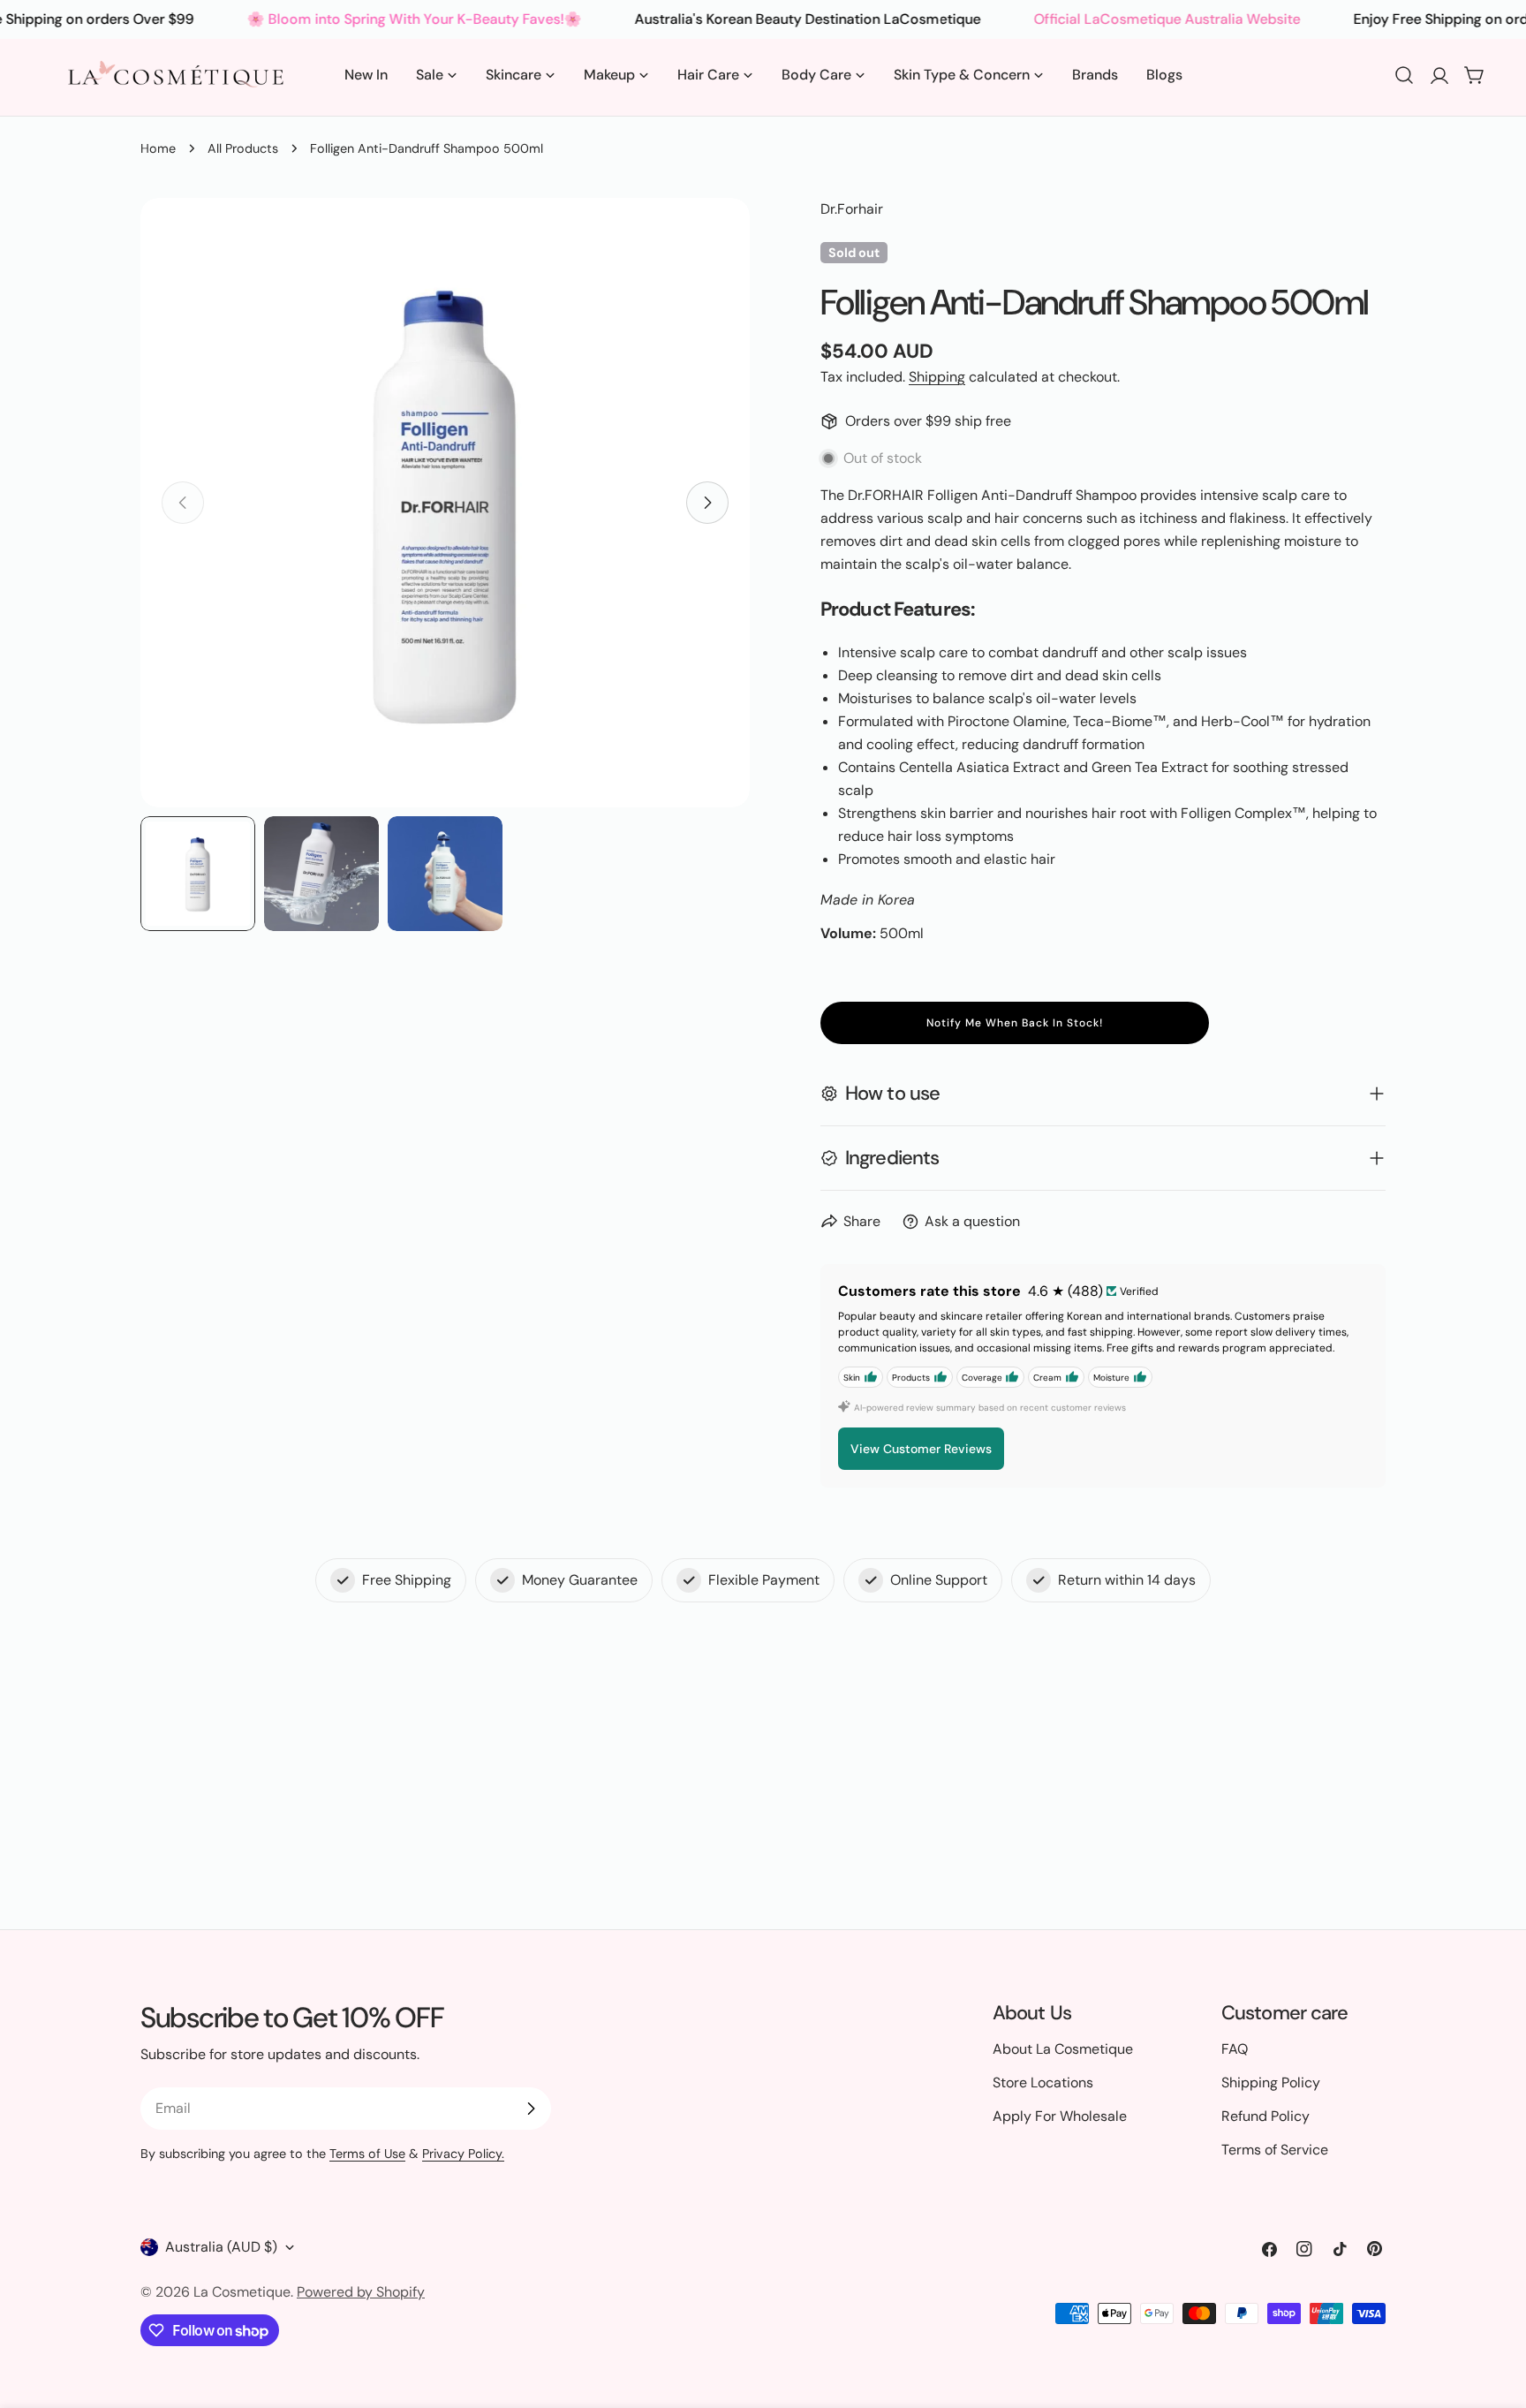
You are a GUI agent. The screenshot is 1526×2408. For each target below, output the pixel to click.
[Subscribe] (531, 2109)
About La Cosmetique (1063, 2049)
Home (158, 148)
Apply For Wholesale (1060, 2116)
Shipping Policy (1271, 2082)
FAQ (1235, 2049)
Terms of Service (1275, 2150)
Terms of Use (367, 2154)
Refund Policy (1265, 2116)
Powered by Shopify (361, 2292)
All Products (243, 148)
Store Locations (1043, 2082)
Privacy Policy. (463, 2154)
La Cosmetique (242, 2292)
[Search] (1404, 75)
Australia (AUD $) (221, 2247)
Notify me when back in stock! (1015, 1023)
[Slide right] (707, 503)
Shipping (937, 377)
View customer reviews (921, 1449)
